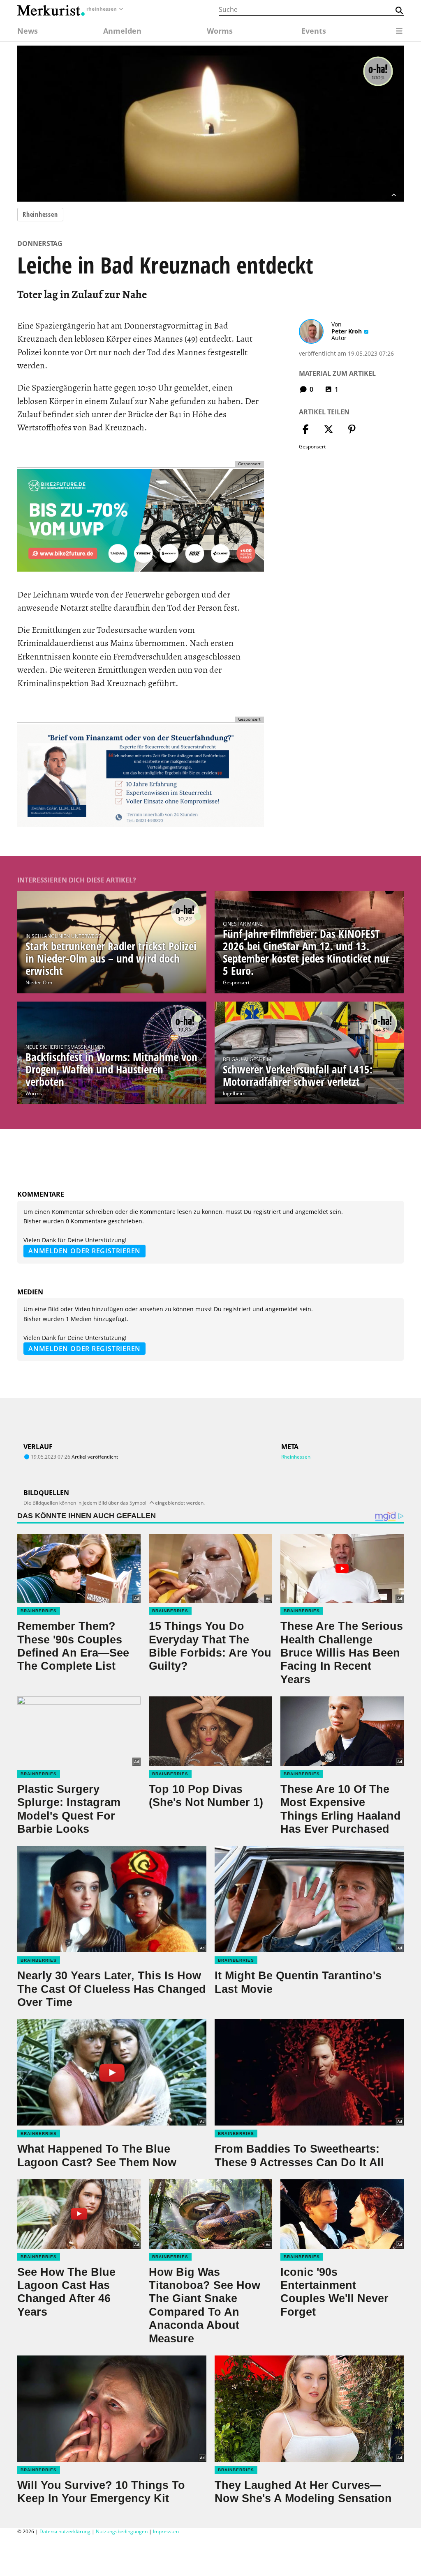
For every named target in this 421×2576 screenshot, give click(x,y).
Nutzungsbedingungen (122, 2531)
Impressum (166, 2531)
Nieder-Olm (39, 982)
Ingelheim (234, 1093)
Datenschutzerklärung (65, 2531)
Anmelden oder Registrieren (84, 1251)
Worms (34, 1093)
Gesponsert (236, 982)
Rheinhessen (40, 214)
